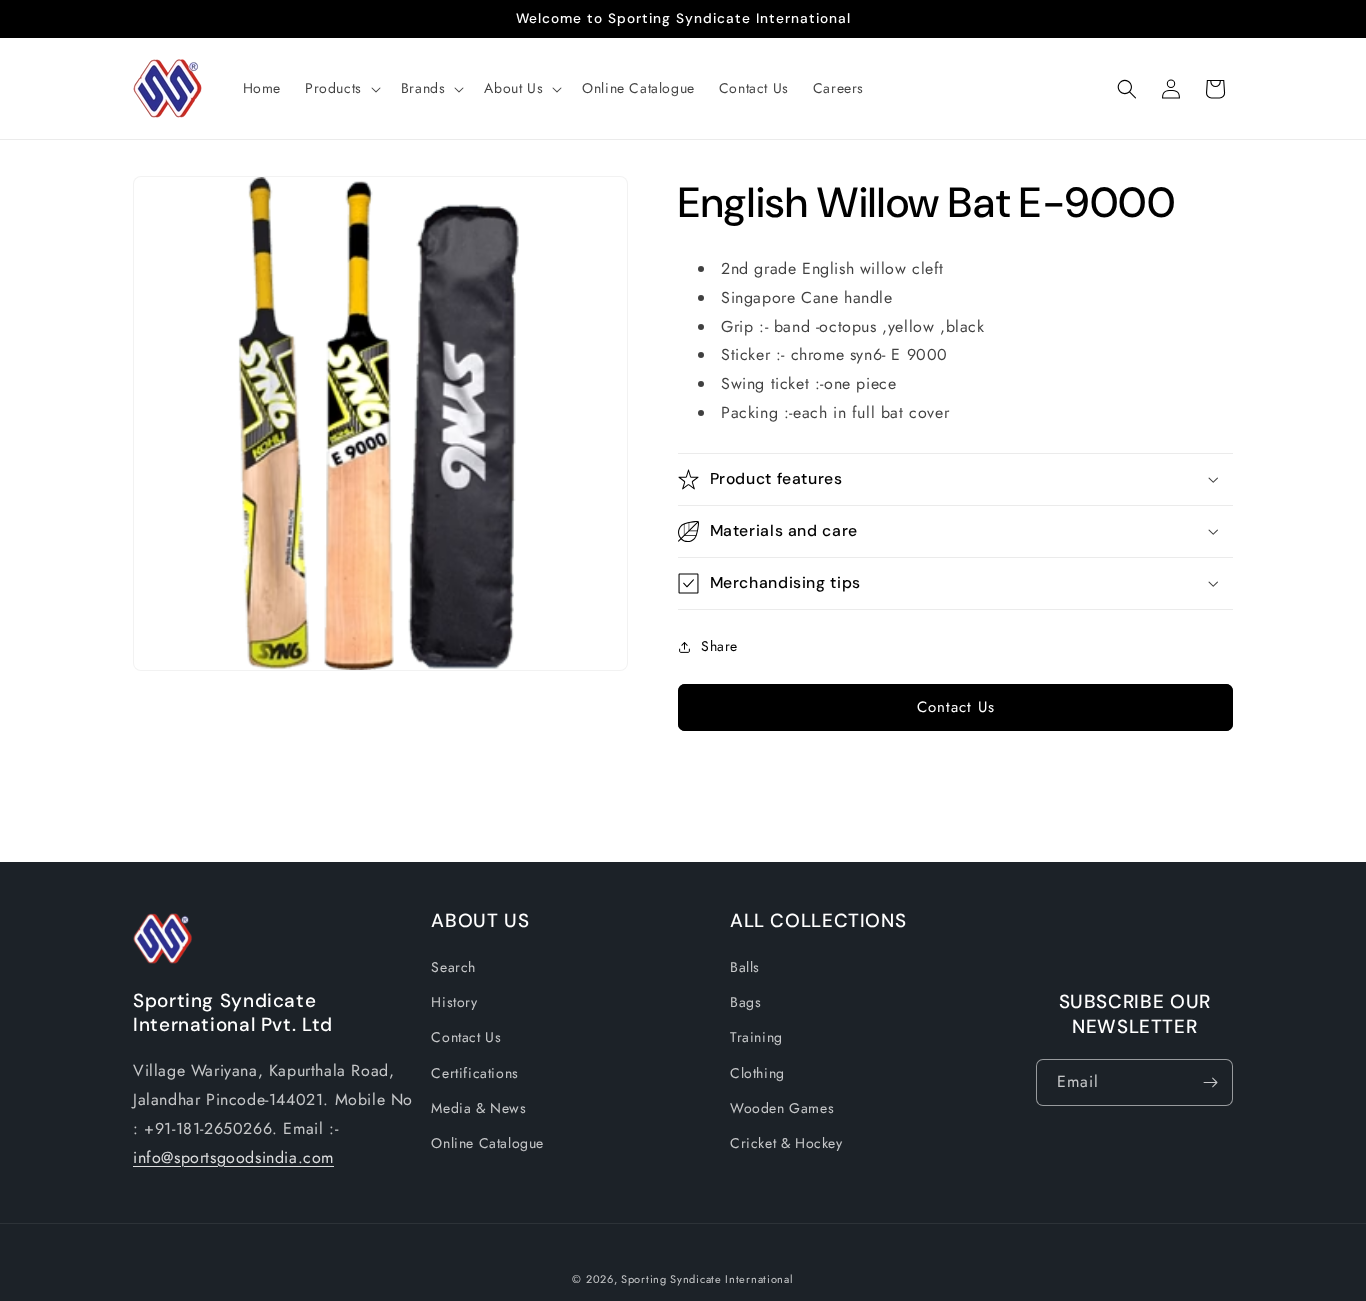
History (454, 1002)
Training (756, 1038)
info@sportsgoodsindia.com (233, 1157)
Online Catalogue (487, 1143)
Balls (745, 967)
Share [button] (719, 646)
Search (453, 967)
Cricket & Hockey (786, 1143)
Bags (745, 1002)
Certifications (474, 1073)
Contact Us (956, 707)
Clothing (757, 1073)
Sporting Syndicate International (707, 1279)
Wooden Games (782, 1108)
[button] (341, 88)
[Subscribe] (1210, 1082)
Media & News (478, 1108)
